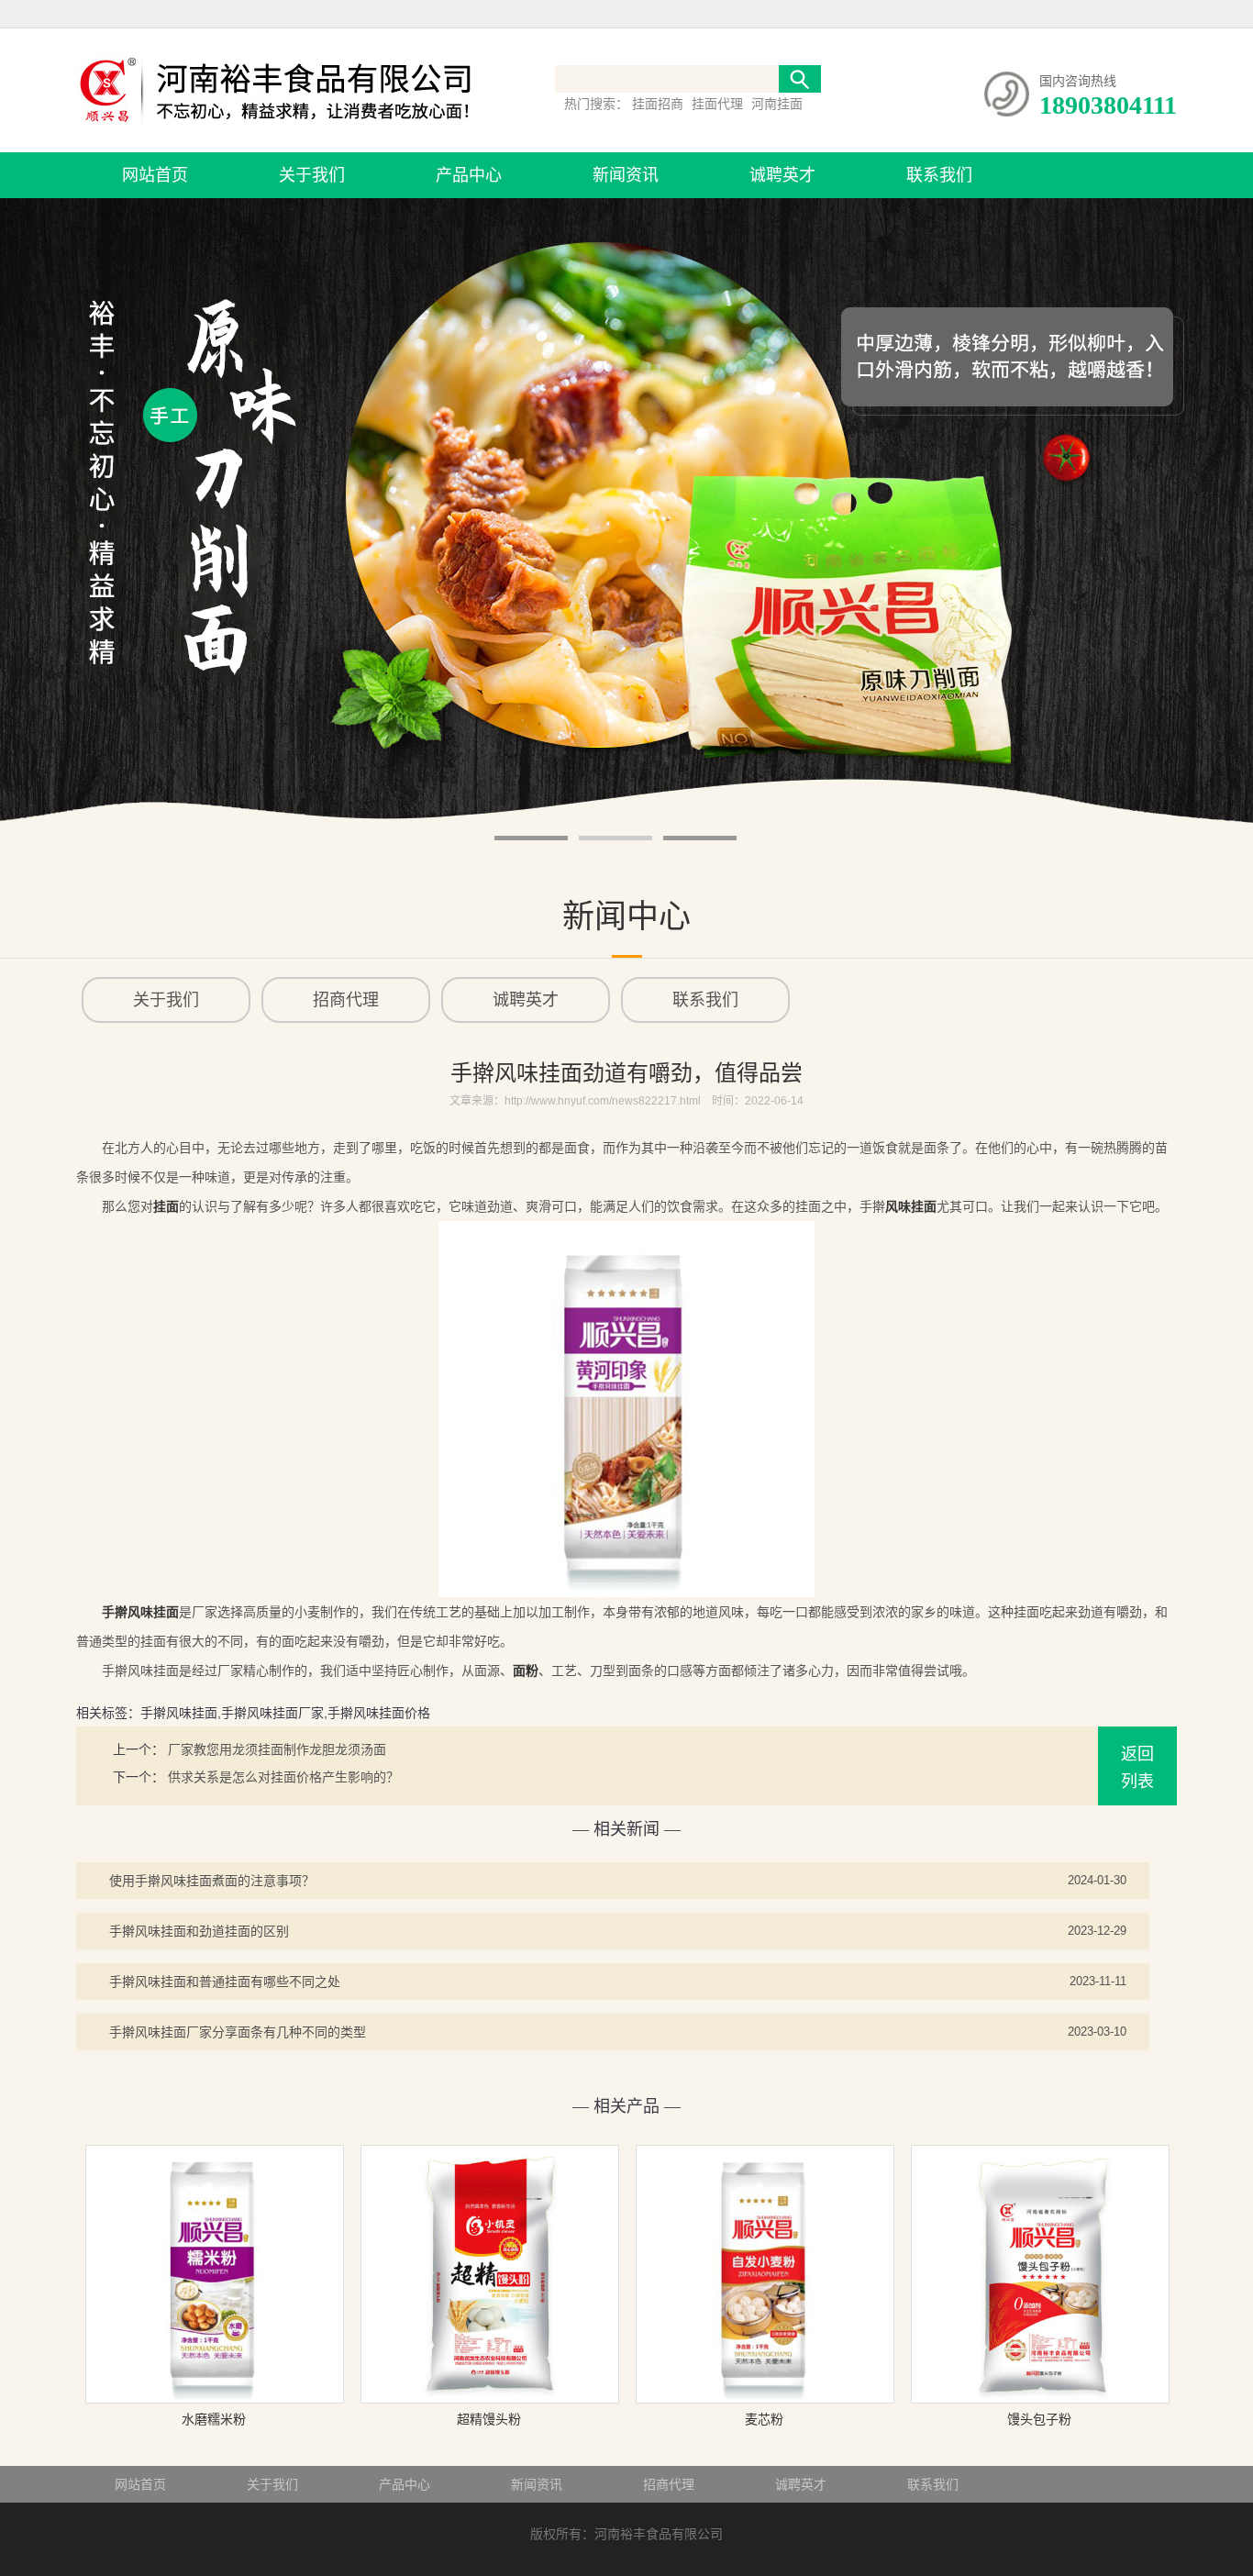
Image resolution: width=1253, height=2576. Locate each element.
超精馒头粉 (489, 2419)
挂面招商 (660, 104)
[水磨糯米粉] (215, 2399)
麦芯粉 (764, 2419)
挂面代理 (719, 104)
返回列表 (1137, 1768)
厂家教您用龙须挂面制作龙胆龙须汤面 (277, 1749)
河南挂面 (777, 104)
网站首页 (155, 175)
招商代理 (669, 2484)
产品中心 (469, 175)
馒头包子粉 (1039, 2419)
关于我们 (312, 175)
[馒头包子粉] (1040, 2399)
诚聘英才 (782, 175)
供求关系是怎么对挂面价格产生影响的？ (283, 1777)
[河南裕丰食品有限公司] (274, 129)
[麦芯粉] (765, 2399)
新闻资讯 (626, 175)
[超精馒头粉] (490, 2399)
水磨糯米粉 (214, 2419)
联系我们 (939, 175)
